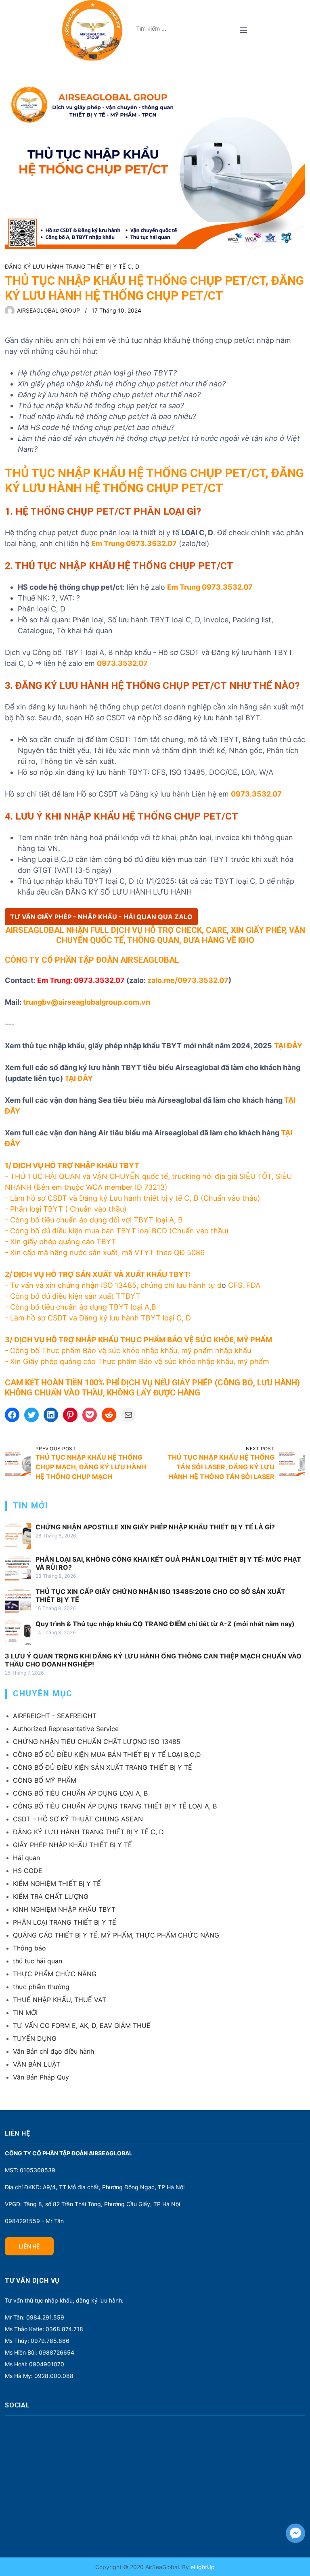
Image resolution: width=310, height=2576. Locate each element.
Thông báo (29, 1948)
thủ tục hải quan (38, 1961)
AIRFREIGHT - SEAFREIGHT (55, 1716)
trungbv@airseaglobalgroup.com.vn (87, 1002)
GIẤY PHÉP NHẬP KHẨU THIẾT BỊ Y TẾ (72, 1845)
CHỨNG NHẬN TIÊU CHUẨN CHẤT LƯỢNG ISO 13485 (97, 1742)
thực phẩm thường (41, 1987)
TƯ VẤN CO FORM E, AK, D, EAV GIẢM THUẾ (82, 2025)
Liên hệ (29, 2246)
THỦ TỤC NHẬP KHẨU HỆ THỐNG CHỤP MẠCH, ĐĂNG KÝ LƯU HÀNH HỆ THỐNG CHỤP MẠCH (91, 1467)
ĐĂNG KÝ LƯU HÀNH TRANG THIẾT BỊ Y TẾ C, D (72, 266)
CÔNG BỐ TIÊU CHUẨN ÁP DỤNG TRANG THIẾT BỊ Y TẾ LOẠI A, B (115, 1806)
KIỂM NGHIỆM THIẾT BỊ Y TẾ (57, 1884)
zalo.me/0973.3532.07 (188, 980)
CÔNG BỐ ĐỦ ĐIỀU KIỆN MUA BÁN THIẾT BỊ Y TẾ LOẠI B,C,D (107, 1754)
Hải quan (26, 1858)
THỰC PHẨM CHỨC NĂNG (55, 1974)
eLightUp (202, 2567)
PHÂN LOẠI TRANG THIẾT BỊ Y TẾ (65, 1922)
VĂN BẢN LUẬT (37, 2064)
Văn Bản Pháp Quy (41, 2077)
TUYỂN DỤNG (35, 2038)
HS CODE (28, 1871)
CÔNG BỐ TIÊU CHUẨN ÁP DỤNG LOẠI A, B (80, 1793)
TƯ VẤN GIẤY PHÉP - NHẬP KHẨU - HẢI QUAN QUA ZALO (101, 917)
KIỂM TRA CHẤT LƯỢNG (51, 1896)
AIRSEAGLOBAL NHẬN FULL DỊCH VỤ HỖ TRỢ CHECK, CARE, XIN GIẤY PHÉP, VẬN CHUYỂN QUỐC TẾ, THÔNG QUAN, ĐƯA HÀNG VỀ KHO (155, 935)
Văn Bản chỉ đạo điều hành (53, 2051)
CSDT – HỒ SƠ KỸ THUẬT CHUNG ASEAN (78, 1819)
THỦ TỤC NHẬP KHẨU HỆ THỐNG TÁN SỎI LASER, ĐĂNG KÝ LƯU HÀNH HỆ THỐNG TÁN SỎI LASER (221, 1467)
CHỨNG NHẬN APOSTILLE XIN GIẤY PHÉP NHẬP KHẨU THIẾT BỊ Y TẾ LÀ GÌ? (155, 1527)
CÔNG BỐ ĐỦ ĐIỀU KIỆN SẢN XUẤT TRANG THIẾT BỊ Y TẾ (103, 1767)
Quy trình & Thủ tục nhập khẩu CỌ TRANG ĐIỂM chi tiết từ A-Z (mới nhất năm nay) (165, 1624)
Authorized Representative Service (66, 1729)
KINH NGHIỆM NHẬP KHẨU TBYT (64, 1909)
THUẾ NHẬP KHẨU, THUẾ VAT (60, 2000)
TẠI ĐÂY (79, 1078)
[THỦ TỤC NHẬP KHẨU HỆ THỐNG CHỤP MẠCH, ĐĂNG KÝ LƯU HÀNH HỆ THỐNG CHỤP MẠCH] (18, 1463)
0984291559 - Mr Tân (34, 2221)
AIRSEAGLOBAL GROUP (48, 310)
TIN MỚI (25, 2013)
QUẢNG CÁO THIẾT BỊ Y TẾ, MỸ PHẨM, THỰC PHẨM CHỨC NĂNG (116, 1935)
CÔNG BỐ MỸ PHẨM (45, 1780)
